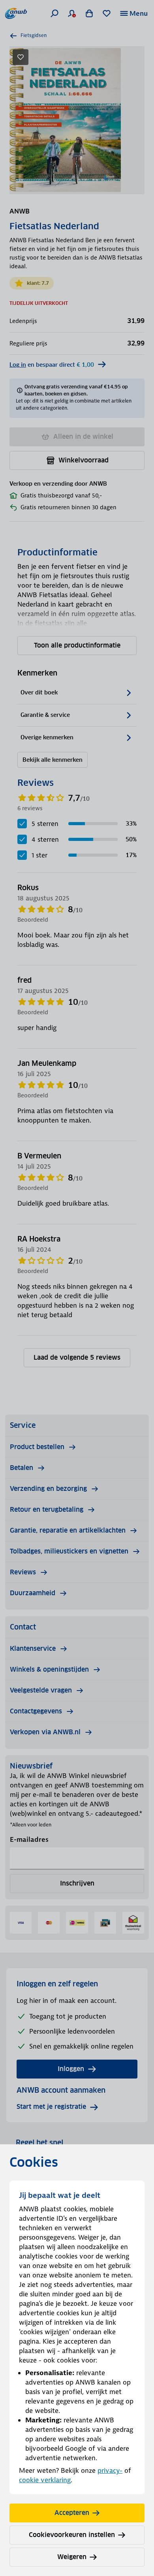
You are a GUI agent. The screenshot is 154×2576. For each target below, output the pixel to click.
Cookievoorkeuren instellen (72, 2535)
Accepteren (72, 2513)
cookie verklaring (45, 2480)
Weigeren (72, 2557)
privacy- (110, 2470)
